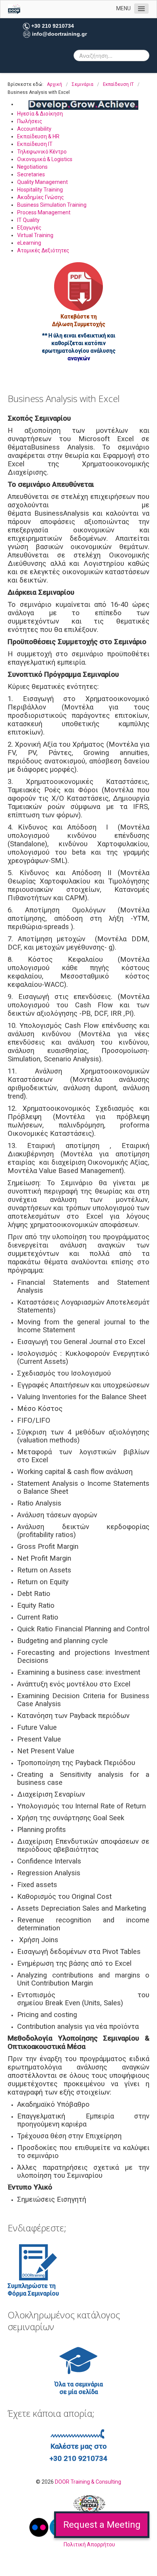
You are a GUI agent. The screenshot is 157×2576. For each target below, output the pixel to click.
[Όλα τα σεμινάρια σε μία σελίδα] (78, 2360)
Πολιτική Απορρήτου (89, 2544)
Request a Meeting (102, 2525)
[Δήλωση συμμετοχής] (78, 287)
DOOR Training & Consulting (88, 2482)
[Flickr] (39, 2527)
